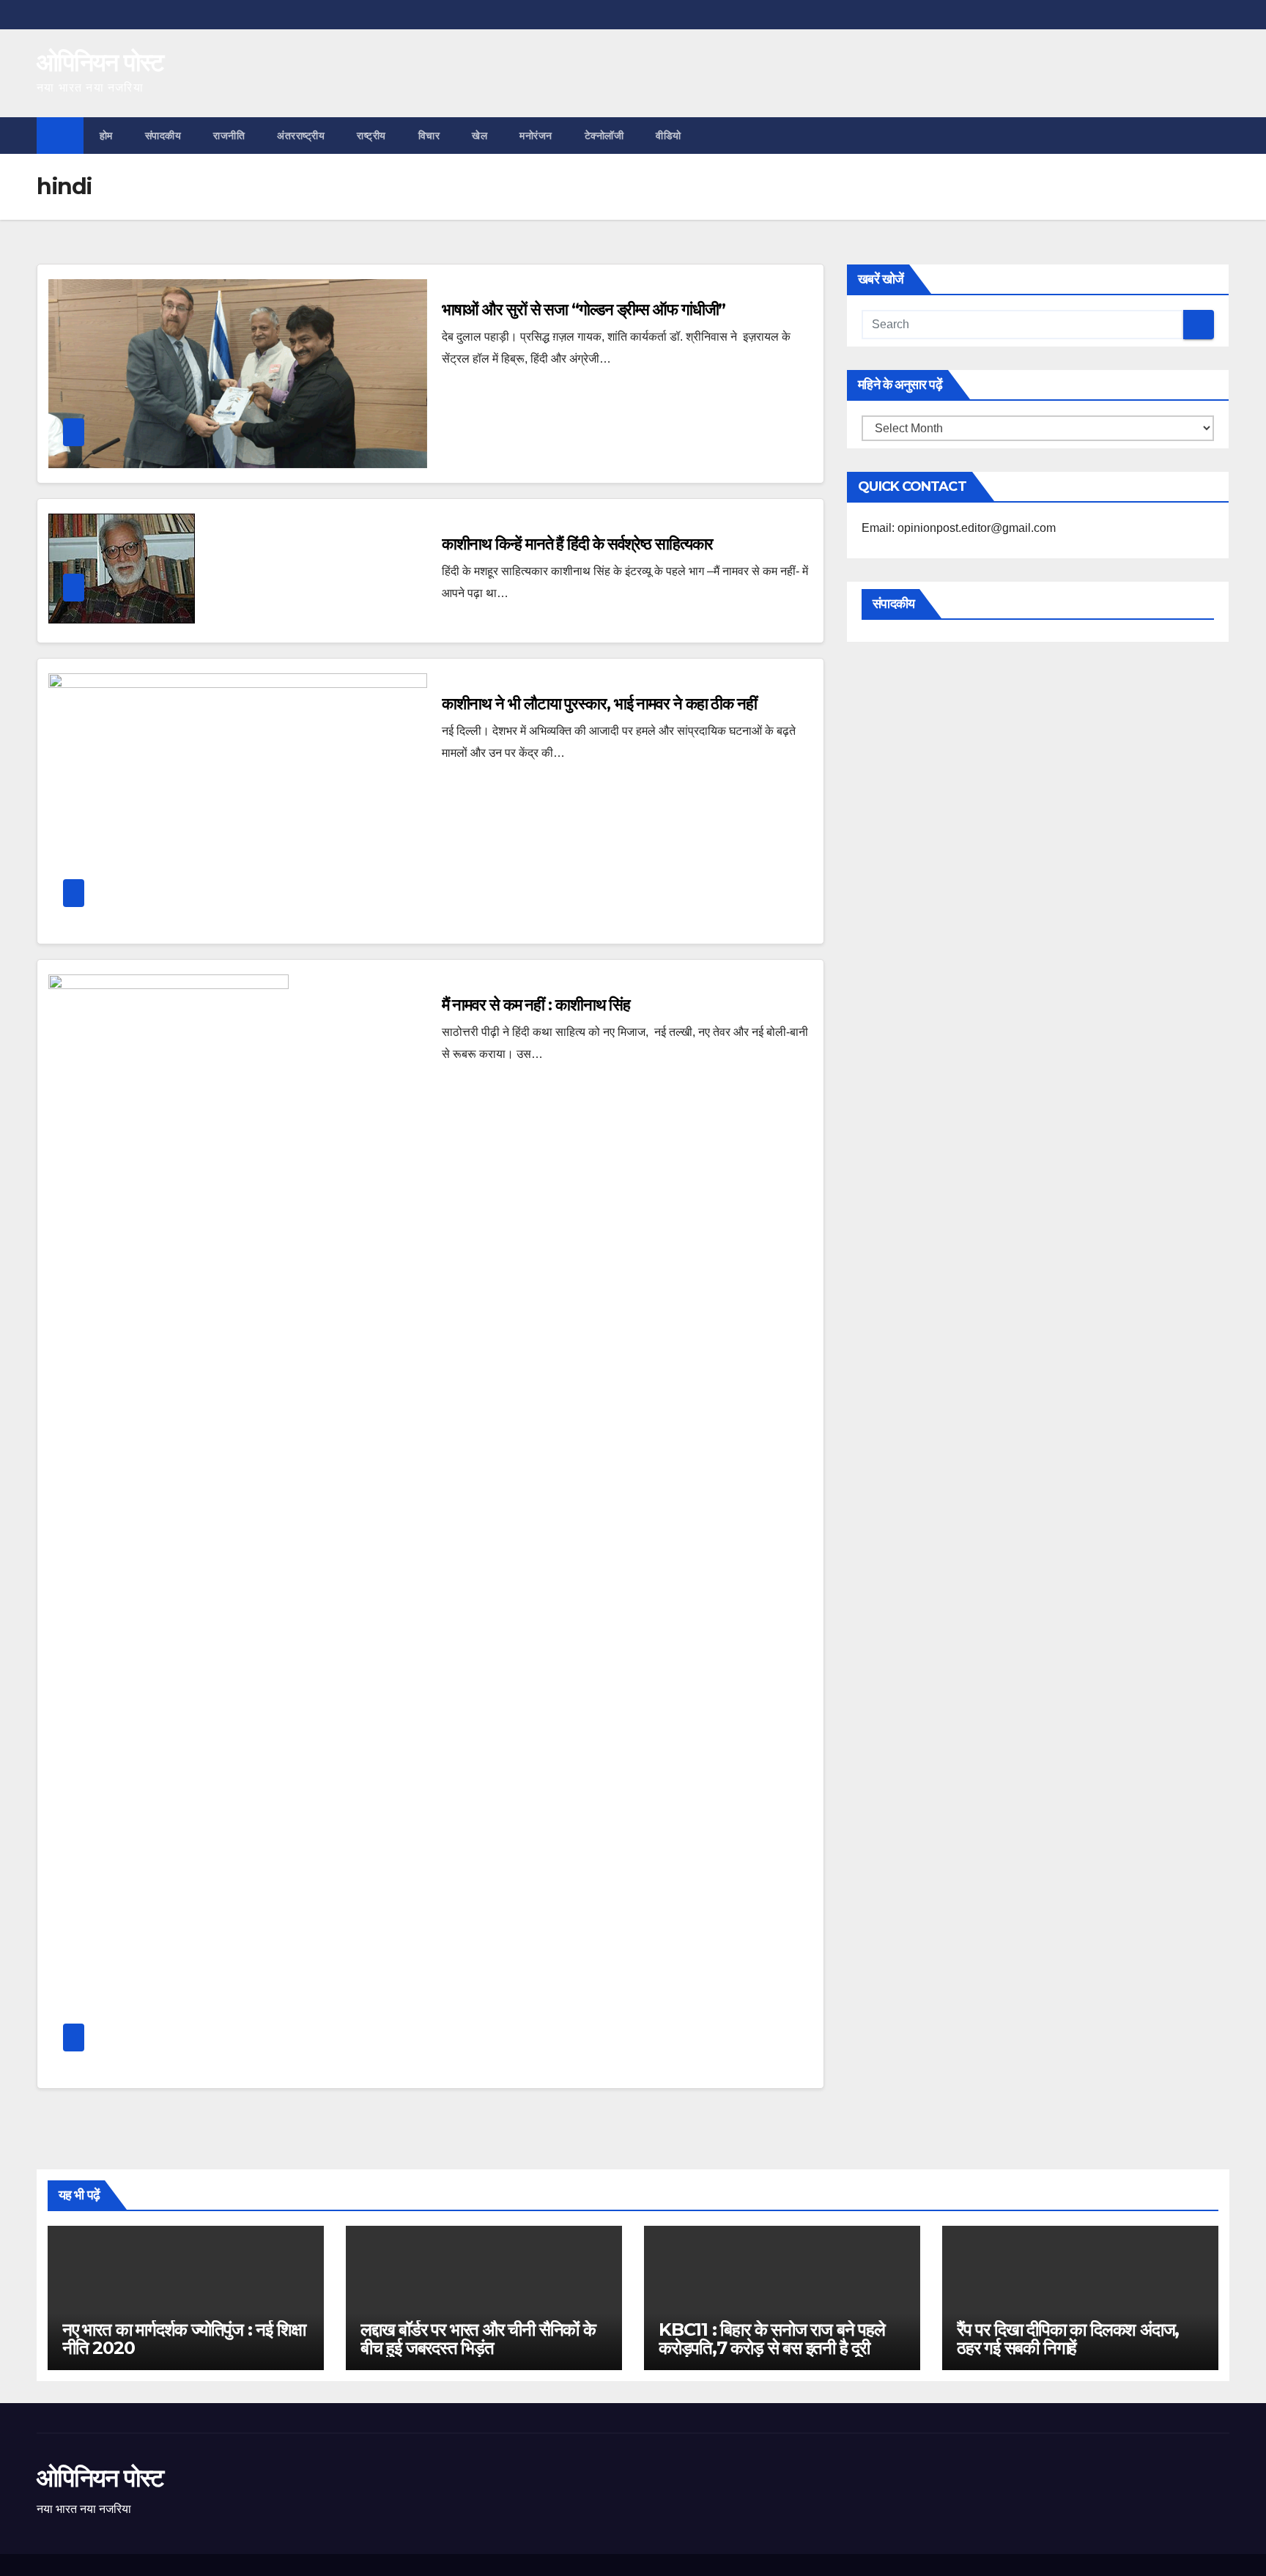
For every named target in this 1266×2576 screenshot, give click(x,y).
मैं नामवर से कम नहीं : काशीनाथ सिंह (536, 1005)
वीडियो (669, 136)
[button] (1219, 135)
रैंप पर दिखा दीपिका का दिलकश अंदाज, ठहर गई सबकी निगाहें (1068, 2339)
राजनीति (229, 136)
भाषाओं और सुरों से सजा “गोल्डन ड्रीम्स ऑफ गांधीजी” (584, 310)
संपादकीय (163, 136)
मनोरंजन (536, 136)
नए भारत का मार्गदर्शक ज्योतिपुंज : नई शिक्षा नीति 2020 (184, 2339)
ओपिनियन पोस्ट (100, 62)
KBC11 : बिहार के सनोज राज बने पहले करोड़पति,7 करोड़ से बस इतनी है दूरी (772, 2339)
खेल (480, 136)
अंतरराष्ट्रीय (301, 136)
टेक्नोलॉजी (604, 136)
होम (106, 136)
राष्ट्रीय (371, 136)
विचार (429, 136)
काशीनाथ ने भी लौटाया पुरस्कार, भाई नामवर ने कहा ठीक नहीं (599, 704)
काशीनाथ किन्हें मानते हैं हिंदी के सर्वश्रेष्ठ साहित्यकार (578, 544)
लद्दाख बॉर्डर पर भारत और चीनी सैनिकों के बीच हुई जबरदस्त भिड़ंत (478, 2339)
